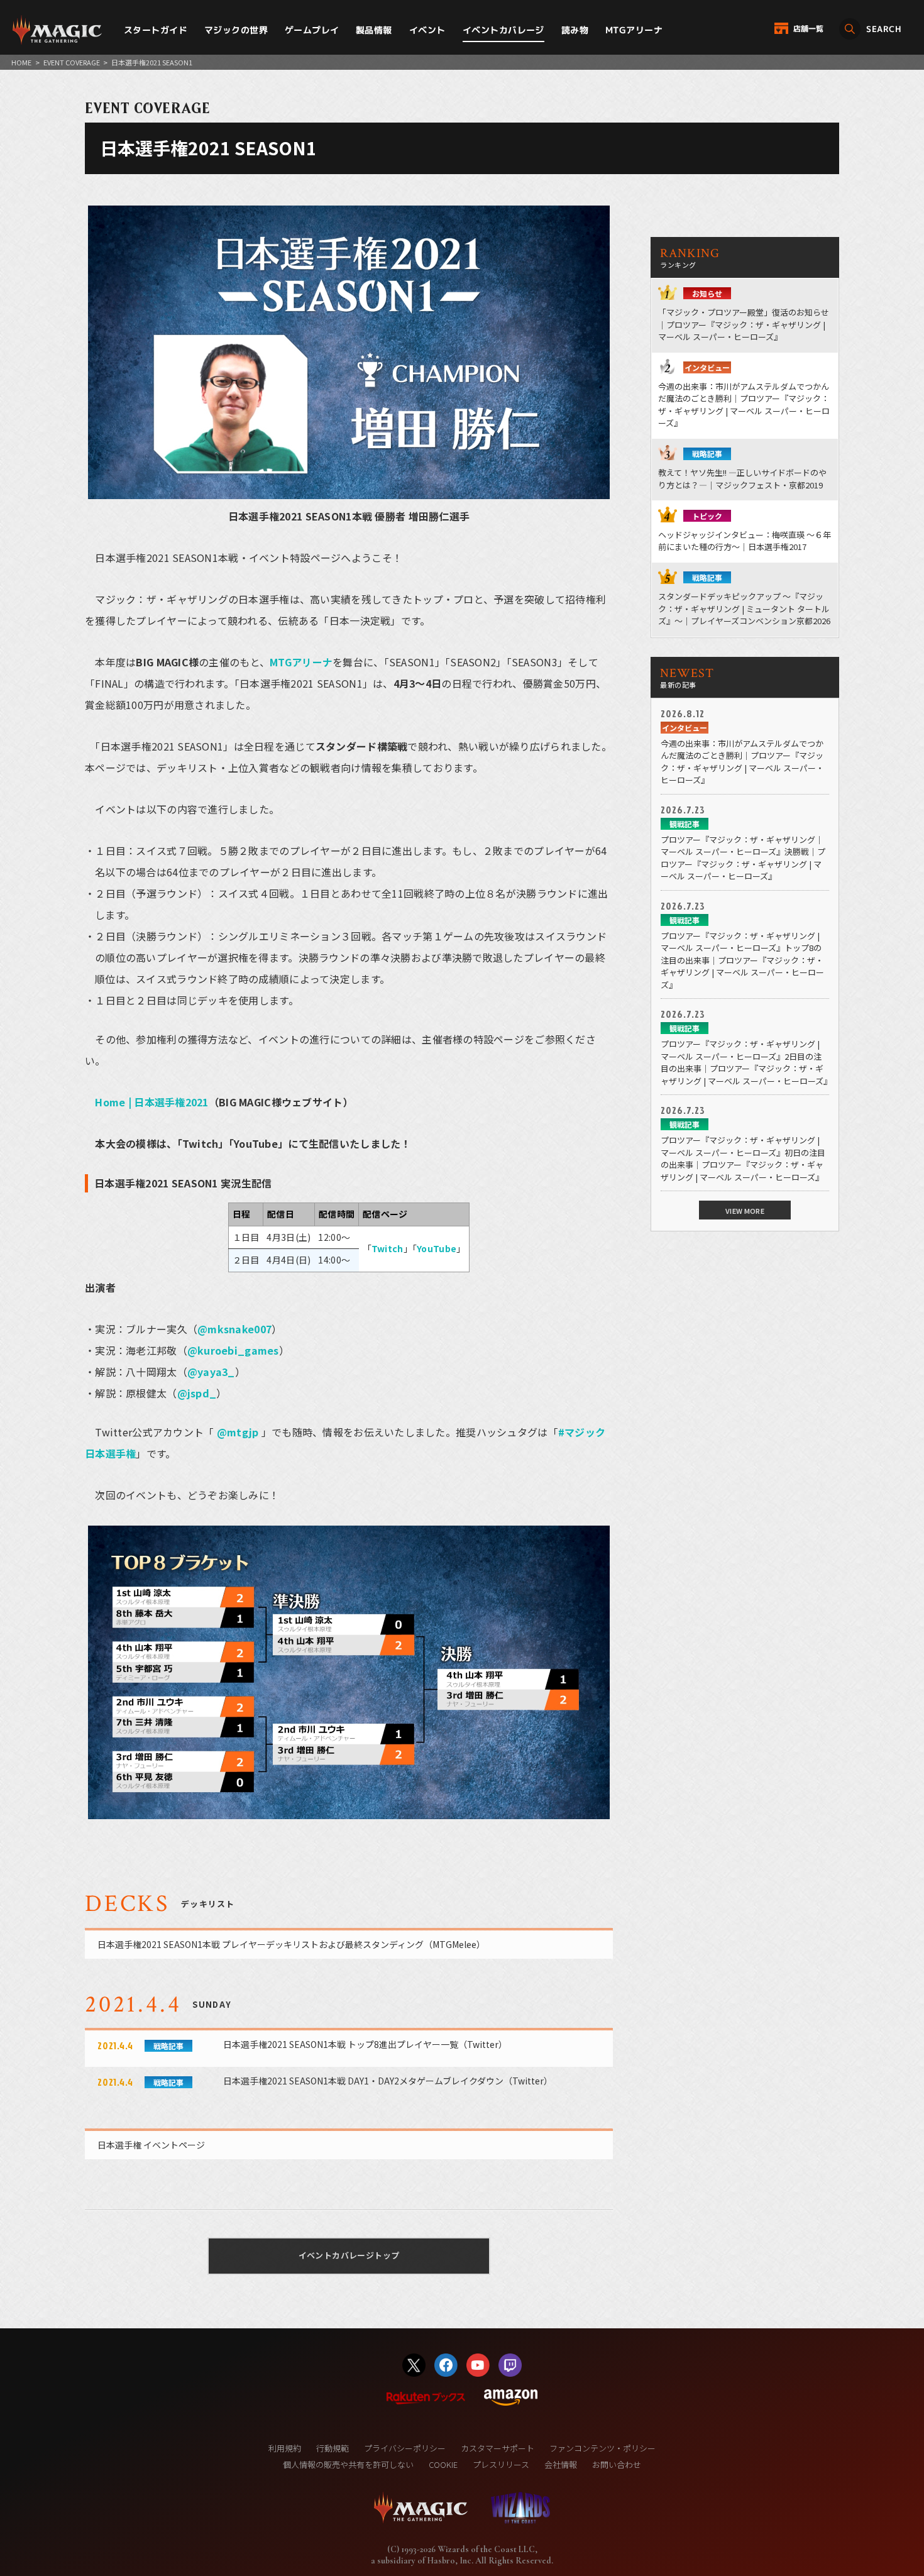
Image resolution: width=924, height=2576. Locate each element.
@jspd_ (197, 1393)
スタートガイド (156, 30)
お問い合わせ (617, 2464)
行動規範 (333, 2448)
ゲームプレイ (312, 30)
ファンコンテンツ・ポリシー (602, 2448)
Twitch (388, 1248)
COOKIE (443, 2464)
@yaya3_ (211, 1372)
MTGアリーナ (634, 30)
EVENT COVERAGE (72, 62)
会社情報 (561, 2464)
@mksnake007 (234, 1329)
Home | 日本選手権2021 (151, 1102)
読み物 (575, 30)
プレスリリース (501, 2464)
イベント (427, 30)
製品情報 (374, 30)
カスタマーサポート (498, 2448)
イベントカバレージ (503, 30)
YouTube (437, 1248)
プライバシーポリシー (405, 2448)
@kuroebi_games (233, 1350)
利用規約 (285, 2448)
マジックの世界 (236, 30)
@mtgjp (238, 1432)
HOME (21, 62)
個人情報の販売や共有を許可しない (348, 2464)
